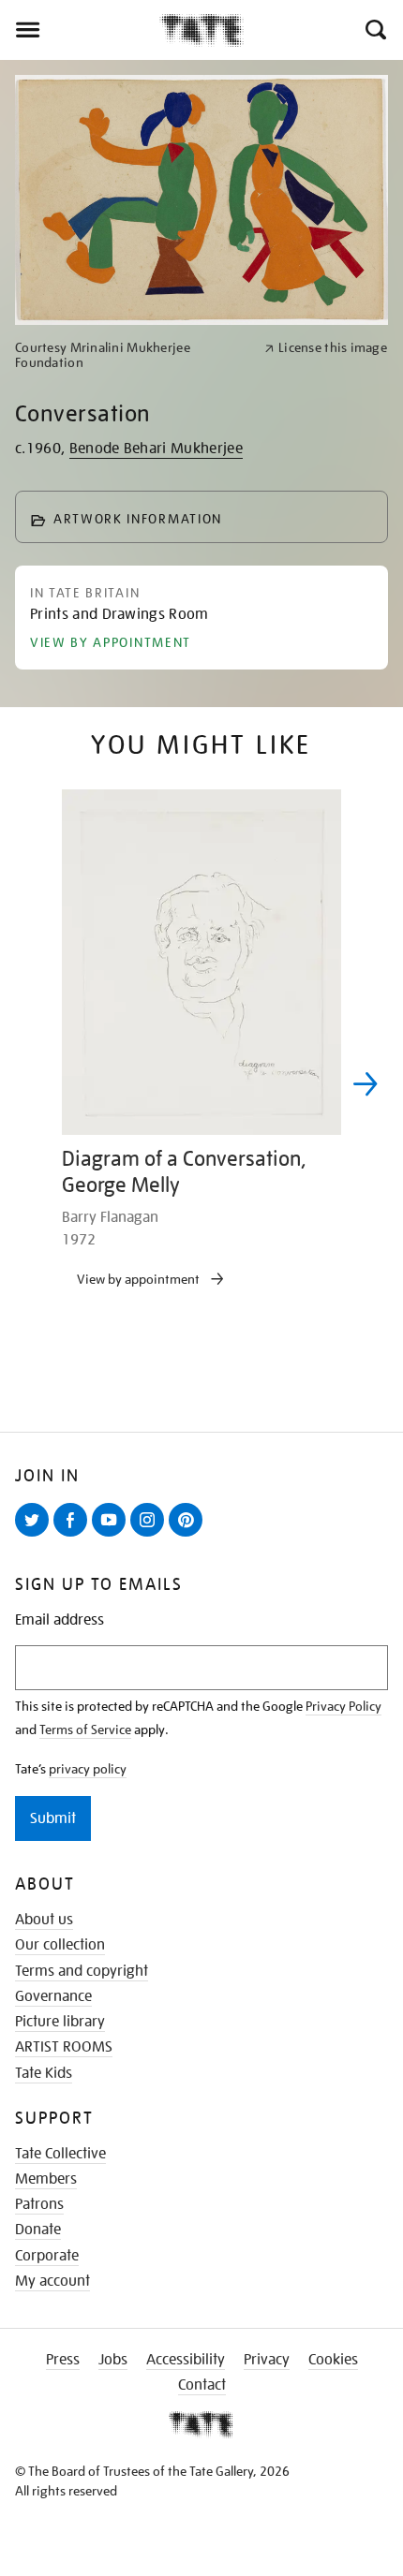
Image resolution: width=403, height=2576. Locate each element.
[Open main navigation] (80, 30)
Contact (202, 2385)
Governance (53, 1996)
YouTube (112, 1536)
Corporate (47, 2256)
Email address (60, 1620)
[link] (132, 356)
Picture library (60, 2022)
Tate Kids (44, 2073)
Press (63, 2360)
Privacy (267, 2360)
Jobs (113, 2360)
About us (44, 1920)
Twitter (36, 1536)
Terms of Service (85, 1730)
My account (52, 2281)
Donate (38, 2230)
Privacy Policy (343, 1706)
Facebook (74, 1536)
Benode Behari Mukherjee (156, 449)
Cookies (333, 2360)
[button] (374, 30)
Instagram (151, 1536)
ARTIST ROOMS (64, 2047)
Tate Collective (60, 2154)
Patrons (39, 2204)
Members (46, 2179)
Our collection (60, 1945)
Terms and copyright (82, 1971)
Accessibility (186, 2360)
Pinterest (189, 1536)
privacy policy (88, 1769)
